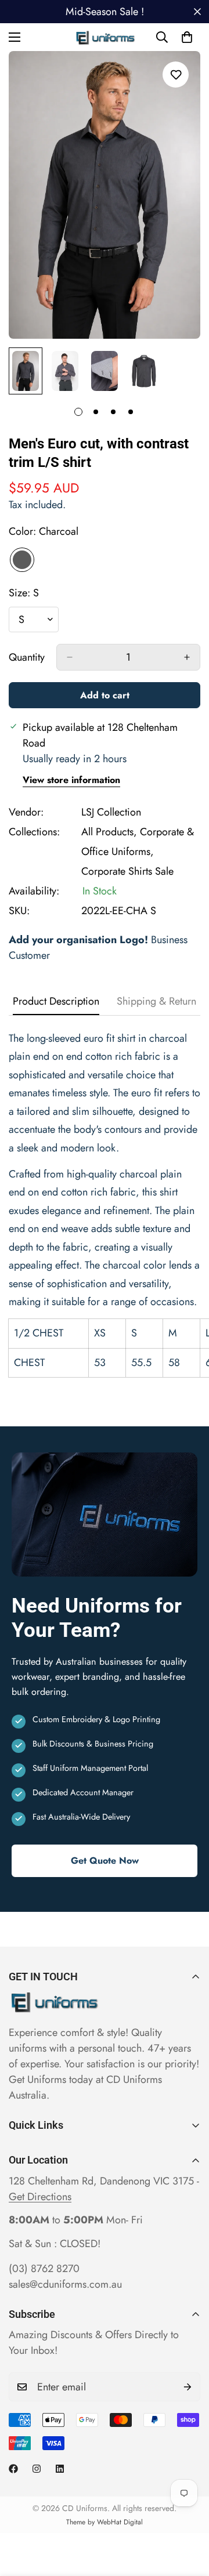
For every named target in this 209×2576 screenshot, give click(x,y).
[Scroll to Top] (188, 2515)
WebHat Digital (120, 2522)
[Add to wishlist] (176, 75)
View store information (71, 780)
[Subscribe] (188, 2387)
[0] (187, 37)
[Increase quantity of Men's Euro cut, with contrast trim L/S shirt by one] (187, 657)
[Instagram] (37, 2469)
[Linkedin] (60, 2469)
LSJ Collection (111, 812)
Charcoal (22, 560)
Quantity (27, 657)
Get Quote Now (105, 1861)
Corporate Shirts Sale (127, 871)
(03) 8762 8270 (44, 2269)
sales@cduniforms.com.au (65, 2284)
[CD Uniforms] (105, 37)
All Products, (109, 832)
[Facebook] (13, 2469)
